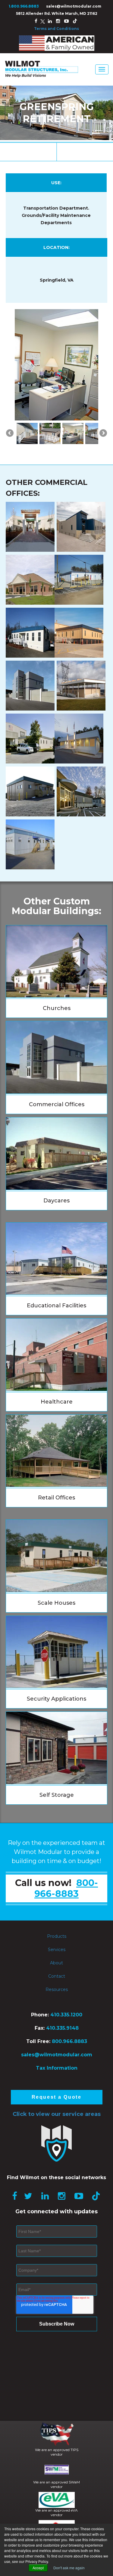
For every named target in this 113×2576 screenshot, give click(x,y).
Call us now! (56, 1903)
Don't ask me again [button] (69, 2568)
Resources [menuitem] (57, 2004)
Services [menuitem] (57, 1964)
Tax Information (57, 2083)
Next (103, 371)
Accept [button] (38, 2568)
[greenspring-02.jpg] (50, 448)
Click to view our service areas (57, 2129)
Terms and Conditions (56, 29)
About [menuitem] (56, 1978)
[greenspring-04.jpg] (73, 448)
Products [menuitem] (57, 1951)
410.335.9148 (62, 2043)
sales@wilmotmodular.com (74, 6)
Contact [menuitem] (57, 1991)
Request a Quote (56, 2112)
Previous (10, 371)
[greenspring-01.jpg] (96, 448)
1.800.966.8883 (24, 6)
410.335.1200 (66, 2030)
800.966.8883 (69, 2056)
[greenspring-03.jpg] (27, 448)
